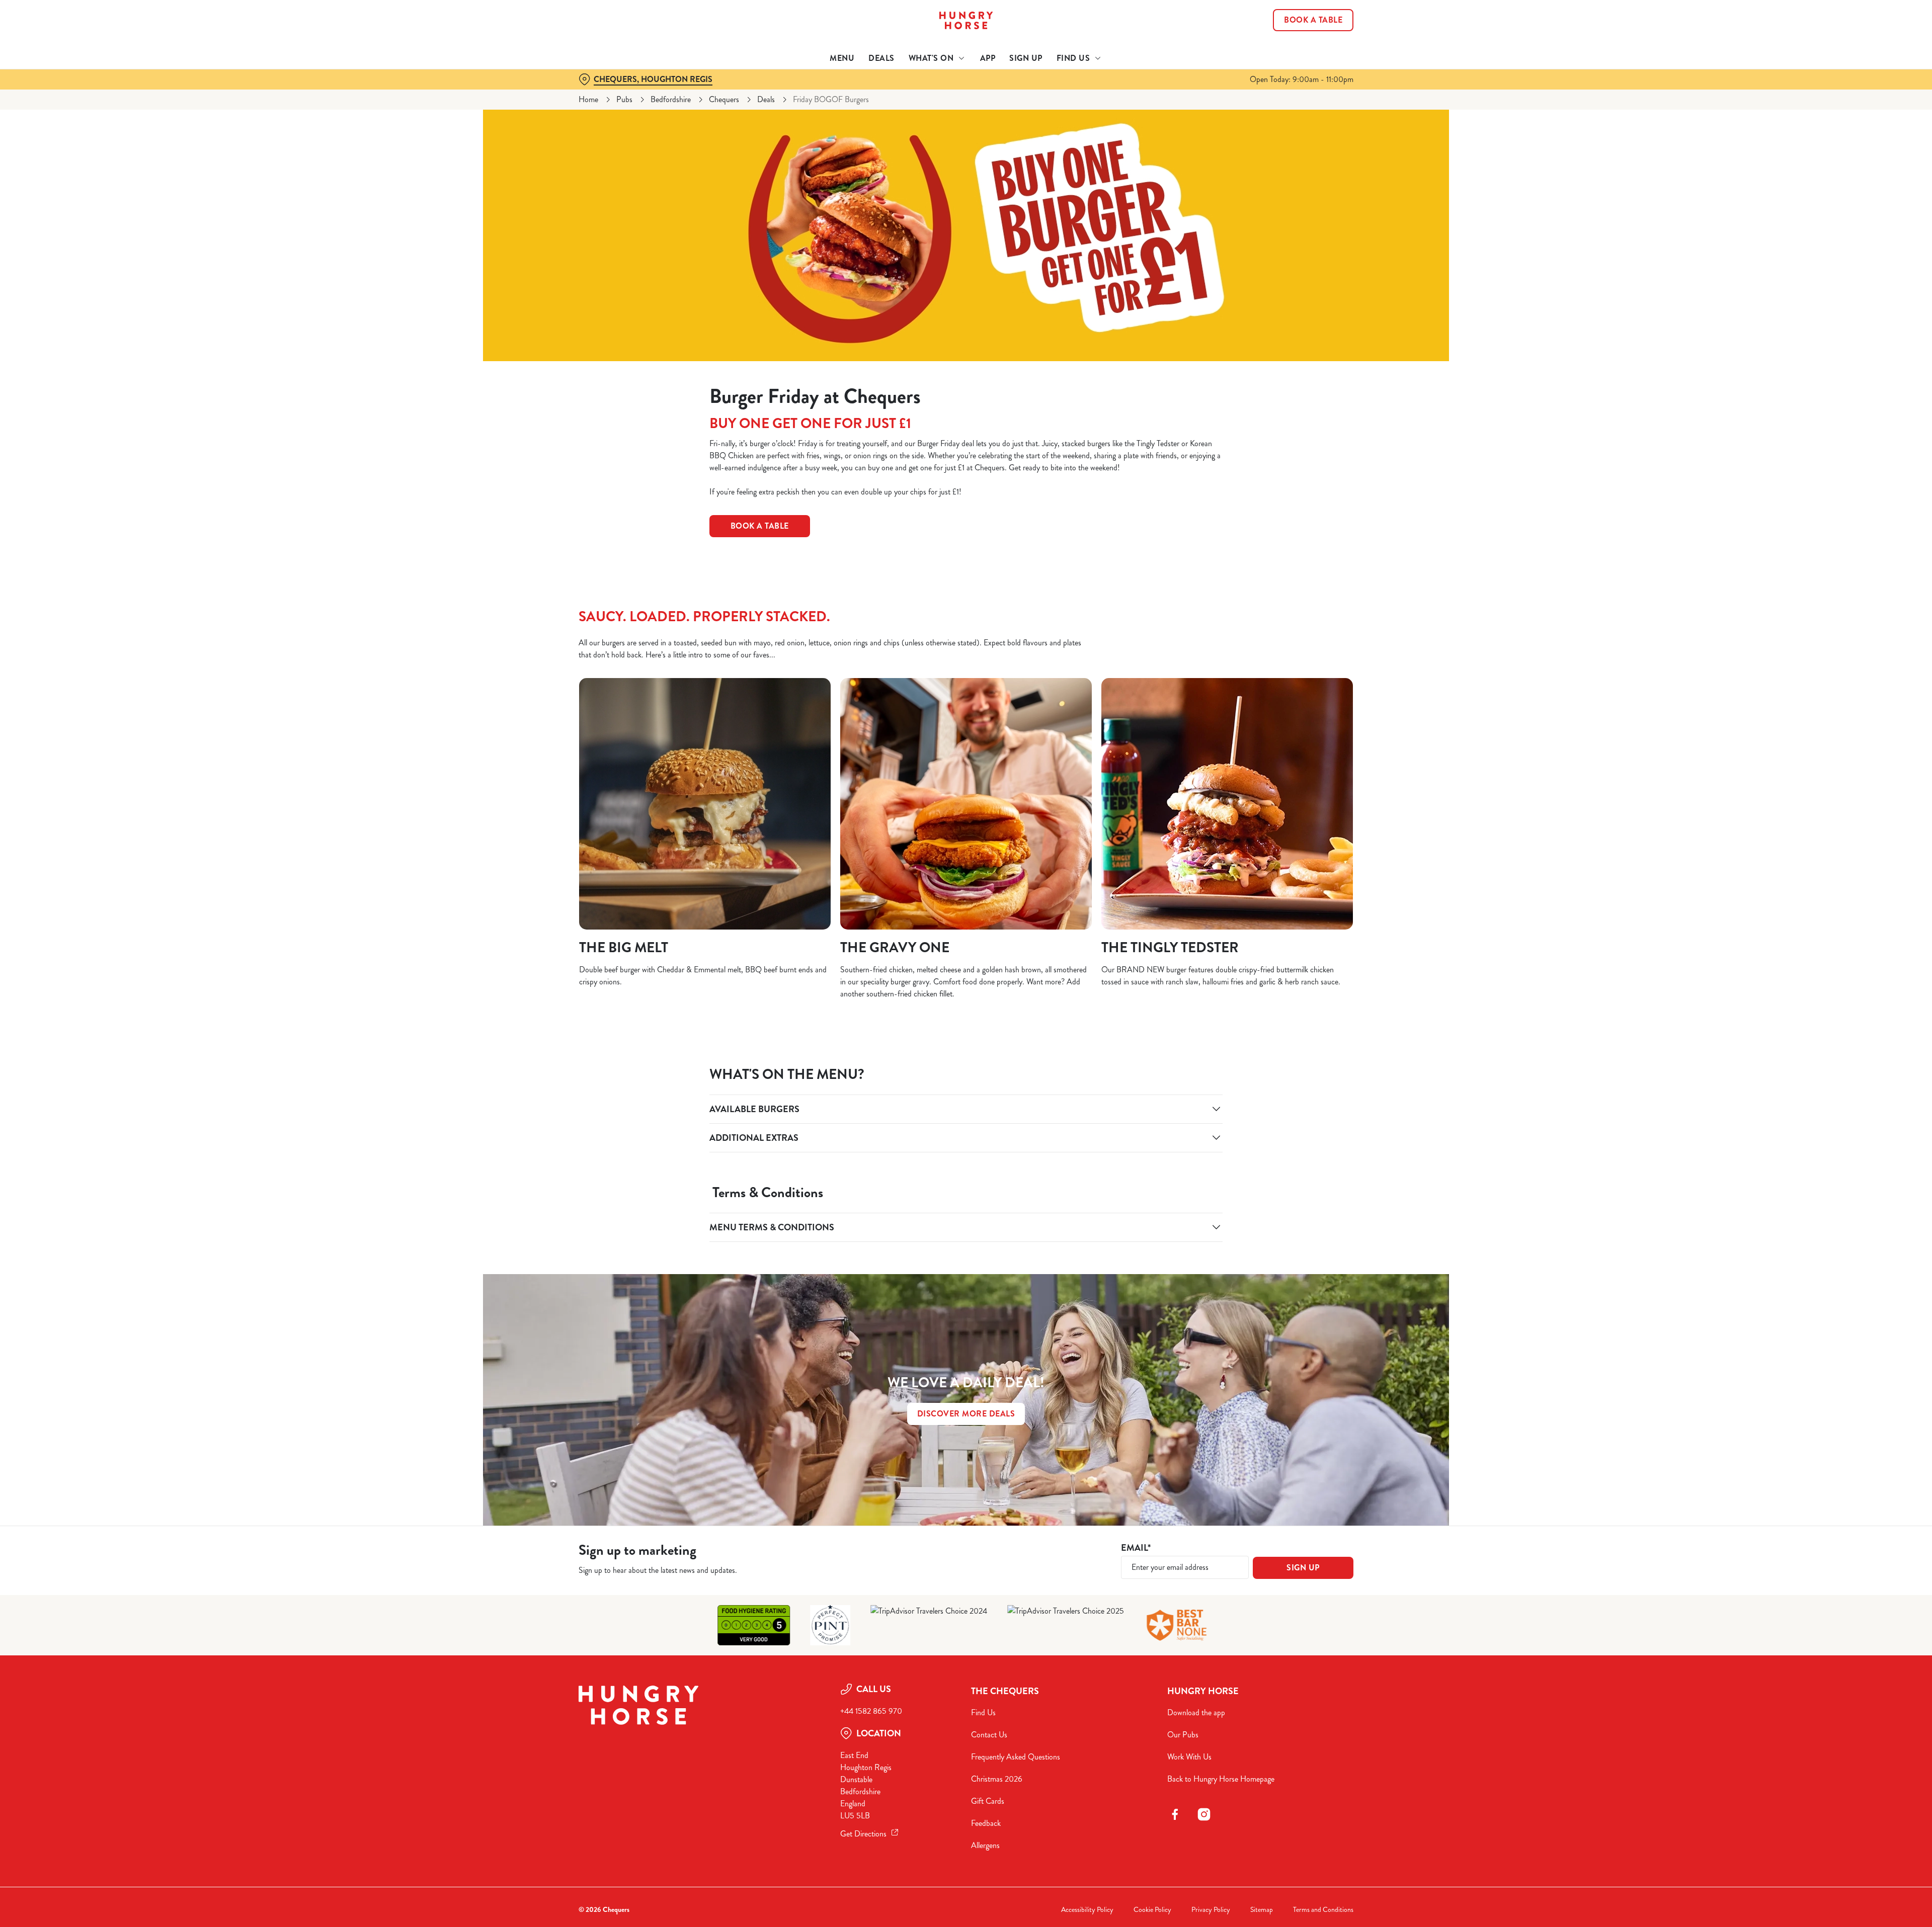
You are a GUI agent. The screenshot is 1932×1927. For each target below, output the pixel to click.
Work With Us (1189, 1757)
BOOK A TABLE (760, 526)
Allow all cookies (1297, 26)
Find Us (983, 1712)
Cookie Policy (1152, 1910)
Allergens (985, 1845)
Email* (1136, 1548)
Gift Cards (988, 1801)
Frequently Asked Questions (1016, 1757)
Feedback (986, 1823)
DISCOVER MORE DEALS (966, 1414)
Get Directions (863, 1834)
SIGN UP (1303, 1568)
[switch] (840, 93)
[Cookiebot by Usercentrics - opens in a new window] (617, 94)
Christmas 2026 (997, 1779)
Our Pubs (1183, 1735)
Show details (1075, 93)
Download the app (1196, 1712)
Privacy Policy (1211, 1910)
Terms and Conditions (1323, 1910)
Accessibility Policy (1087, 1910)
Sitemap (1262, 1910)
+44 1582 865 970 (871, 1711)
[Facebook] (1175, 1814)
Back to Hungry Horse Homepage (1221, 1779)
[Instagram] (1204, 1814)
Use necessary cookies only (1297, 60)
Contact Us (989, 1735)
